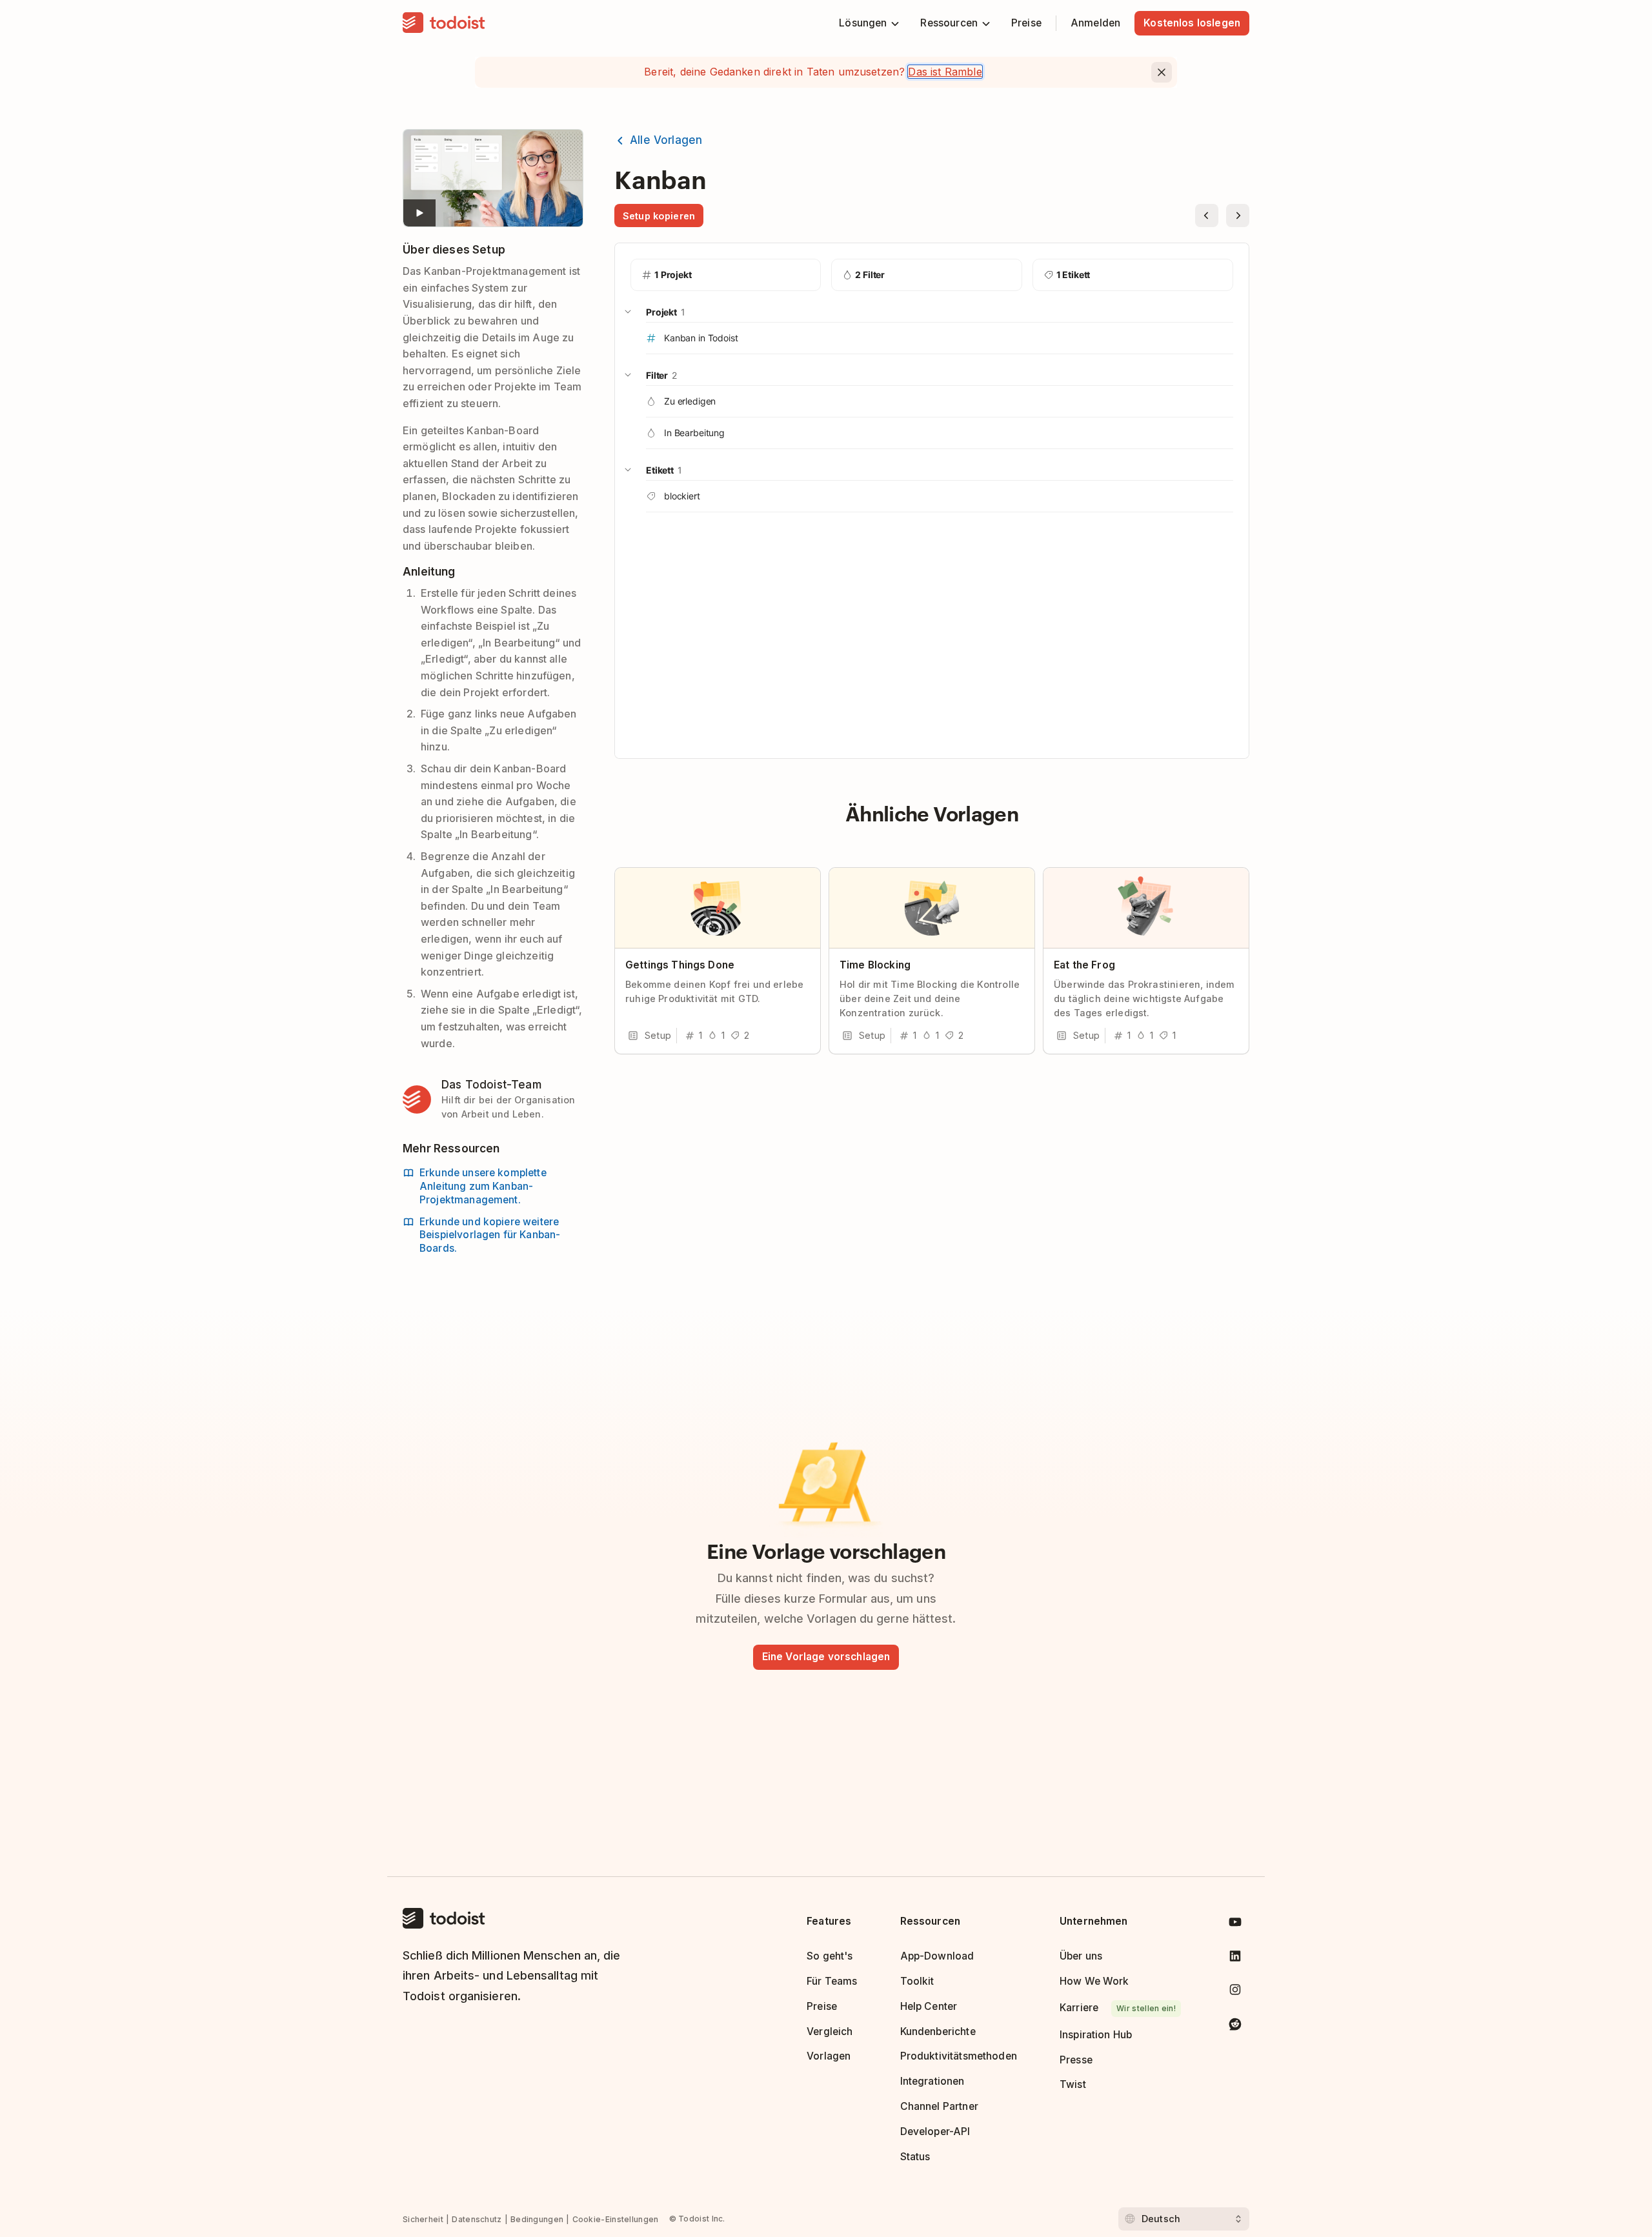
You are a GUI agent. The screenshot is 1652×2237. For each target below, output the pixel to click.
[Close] (1162, 72)
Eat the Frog (1084, 965)
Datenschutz (477, 2219)
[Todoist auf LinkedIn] (1235, 1959)
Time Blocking (875, 965)
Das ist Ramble (945, 72)
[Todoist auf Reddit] (1235, 2026)
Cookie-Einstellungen (616, 2219)
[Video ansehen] (493, 178)
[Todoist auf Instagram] (1235, 1992)
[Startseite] (444, 23)
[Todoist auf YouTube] (1235, 1924)
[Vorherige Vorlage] (1207, 216)
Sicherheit (423, 2219)
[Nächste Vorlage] (1238, 216)
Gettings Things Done (680, 965)
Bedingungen (537, 2219)
